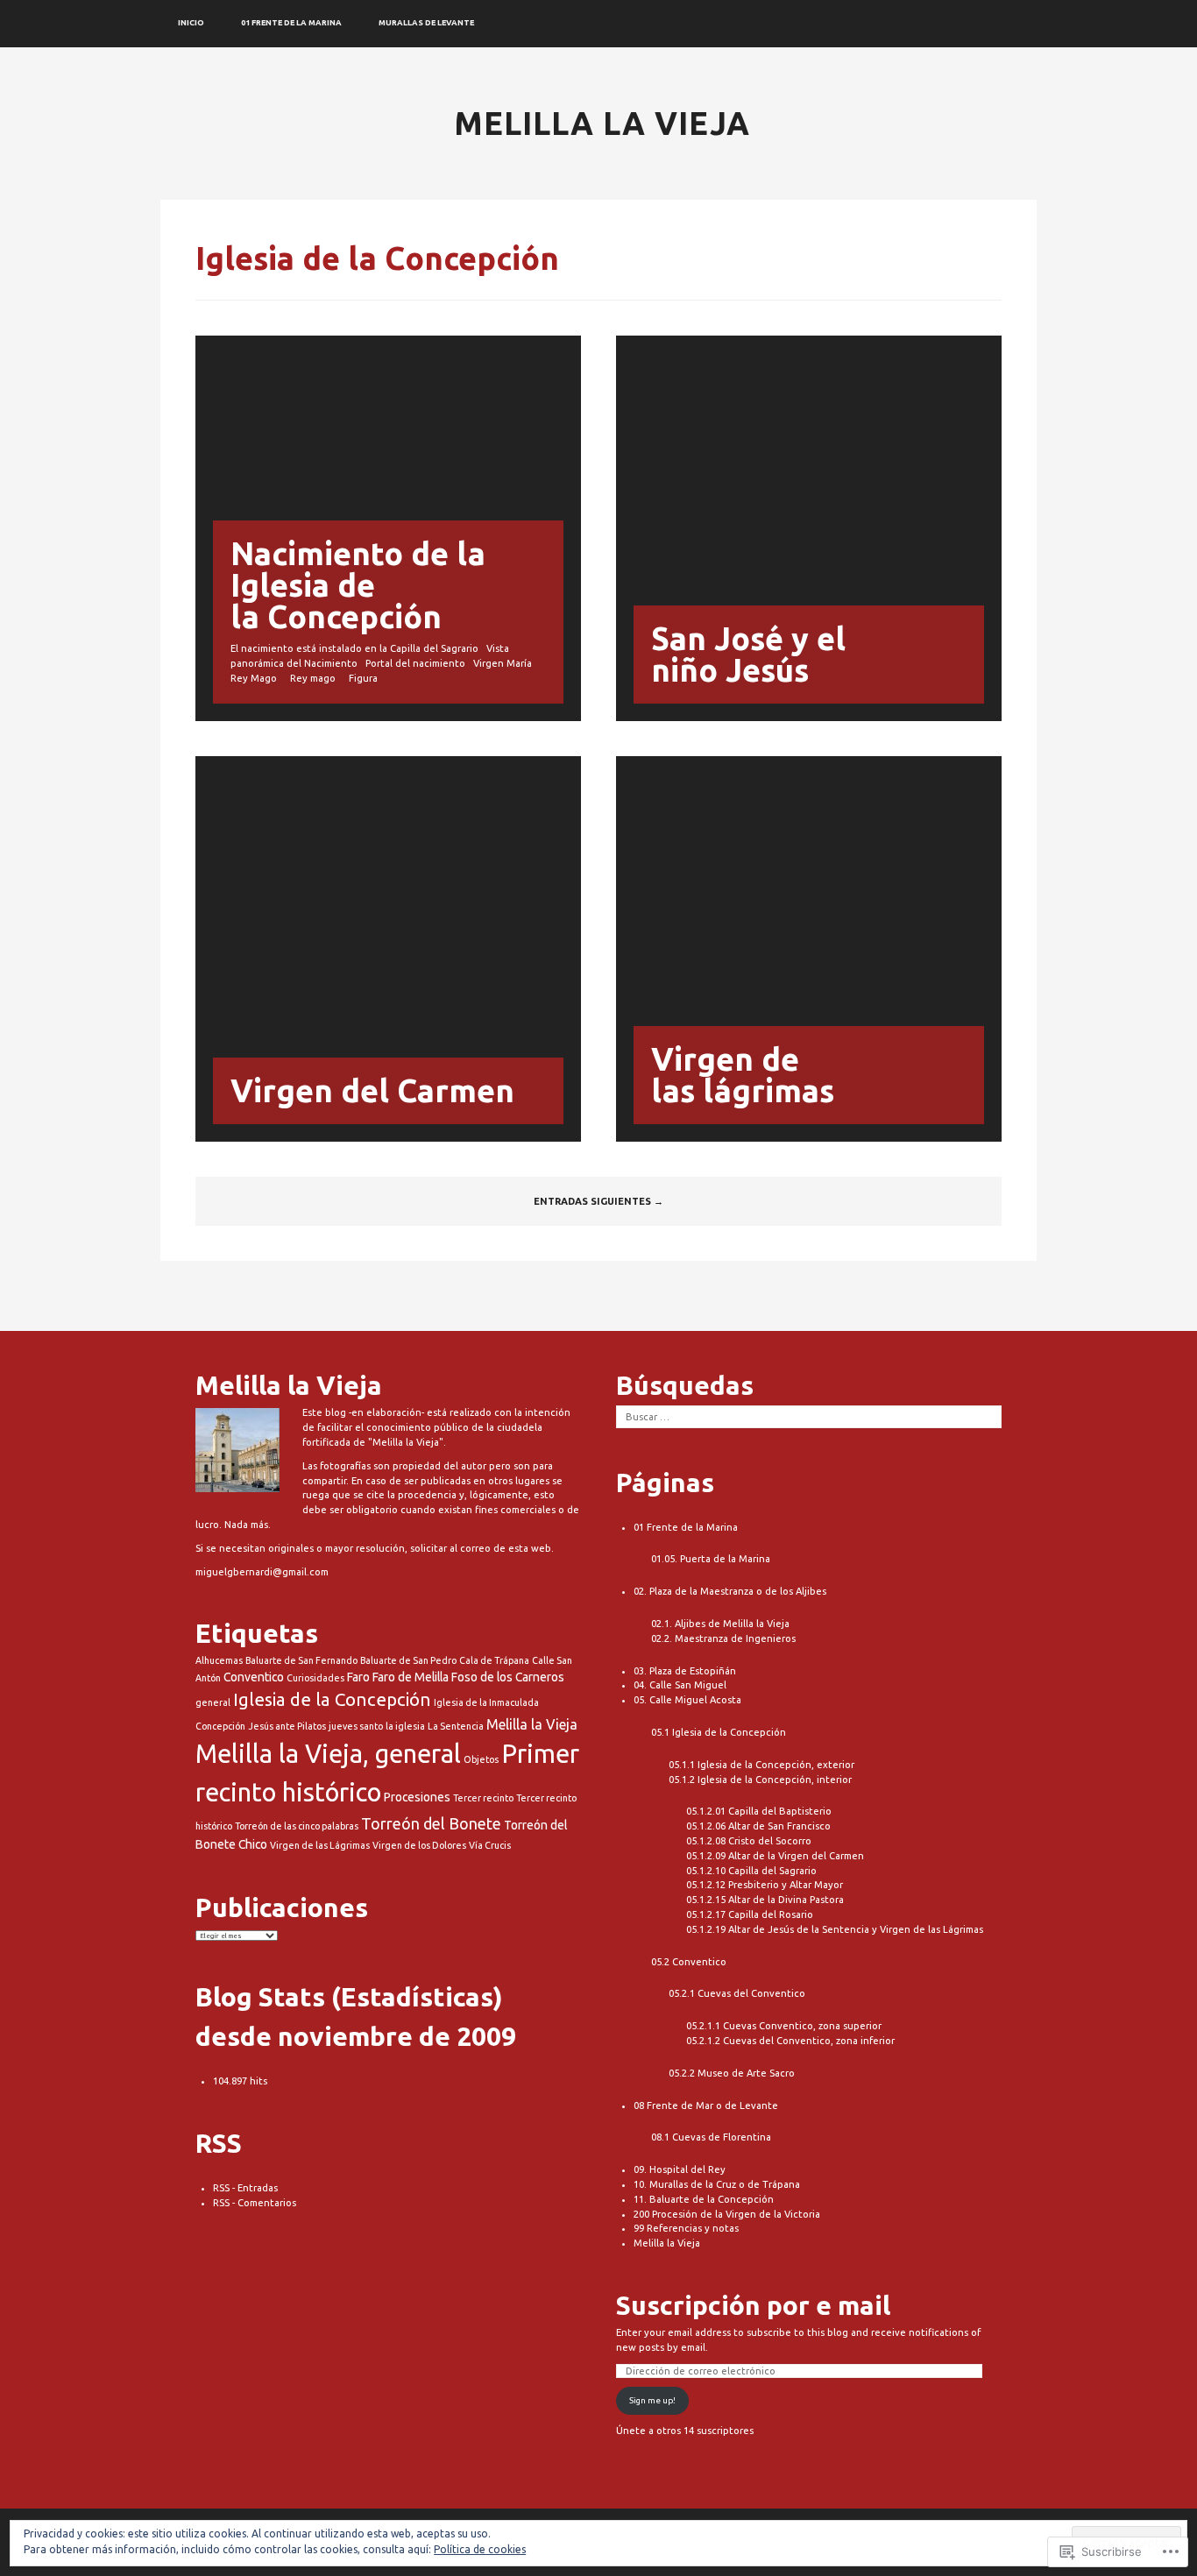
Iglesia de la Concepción (332, 1699)
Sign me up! (652, 2400)
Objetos (481, 1759)
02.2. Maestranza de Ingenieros (723, 1638)
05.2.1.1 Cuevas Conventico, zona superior (784, 2026)
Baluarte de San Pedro (408, 1660)
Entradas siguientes (598, 1201)
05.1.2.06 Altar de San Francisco (758, 1826)
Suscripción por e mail (753, 2305)
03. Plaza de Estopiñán (685, 1671)
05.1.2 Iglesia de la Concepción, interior (760, 1780)
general (213, 1702)
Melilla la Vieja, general (328, 1754)
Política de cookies (480, 2549)
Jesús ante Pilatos (287, 1726)
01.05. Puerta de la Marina (711, 1559)
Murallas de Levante (426, 23)
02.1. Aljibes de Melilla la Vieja (720, 1624)
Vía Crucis (490, 1845)
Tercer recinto (483, 1798)
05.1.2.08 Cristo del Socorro (749, 1841)
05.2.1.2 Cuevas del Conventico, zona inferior (790, 2041)
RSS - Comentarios (255, 2203)
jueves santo (356, 1726)
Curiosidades (315, 1678)
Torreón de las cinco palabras (297, 1826)
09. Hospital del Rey (680, 2169)
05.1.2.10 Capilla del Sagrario (751, 1871)
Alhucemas (219, 1660)
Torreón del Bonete (431, 1823)
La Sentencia (456, 1726)
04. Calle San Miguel (680, 1685)
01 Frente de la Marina (291, 23)
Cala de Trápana (494, 1660)
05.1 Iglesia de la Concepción (719, 1732)
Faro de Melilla (411, 1677)
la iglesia (405, 1726)
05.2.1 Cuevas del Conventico (737, 1993)
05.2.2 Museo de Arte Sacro (732, 2073)
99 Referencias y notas (686, 2228)
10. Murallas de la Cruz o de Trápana (717, 2184)
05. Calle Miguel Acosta (687, 1700)
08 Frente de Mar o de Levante (706, 2105)
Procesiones (417, 1797)
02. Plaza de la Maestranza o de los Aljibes (730, 1591)
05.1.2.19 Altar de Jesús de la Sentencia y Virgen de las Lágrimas (835, 1929)
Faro (358, 1677)
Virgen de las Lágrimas (320, 1845)
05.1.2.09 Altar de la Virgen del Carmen (775, 1856)
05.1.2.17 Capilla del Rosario (750, 1914)
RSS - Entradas (245, 2188)
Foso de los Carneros (508, 1677)
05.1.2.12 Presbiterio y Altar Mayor (765, 1885)
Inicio (191, 23)
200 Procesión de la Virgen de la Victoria (727, 2214)
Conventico (254, 1677)
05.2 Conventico (689, 1962)
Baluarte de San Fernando (301, 1660)
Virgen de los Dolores (419, 1845)
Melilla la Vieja (602, 123)
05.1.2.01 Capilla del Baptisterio (759, 1811)
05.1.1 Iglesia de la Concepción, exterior (761, 1765)
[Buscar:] (809, 1417)
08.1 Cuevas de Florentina (711, 2137)
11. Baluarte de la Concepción (704, 2199)
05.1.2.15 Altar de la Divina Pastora (765, 1900)
